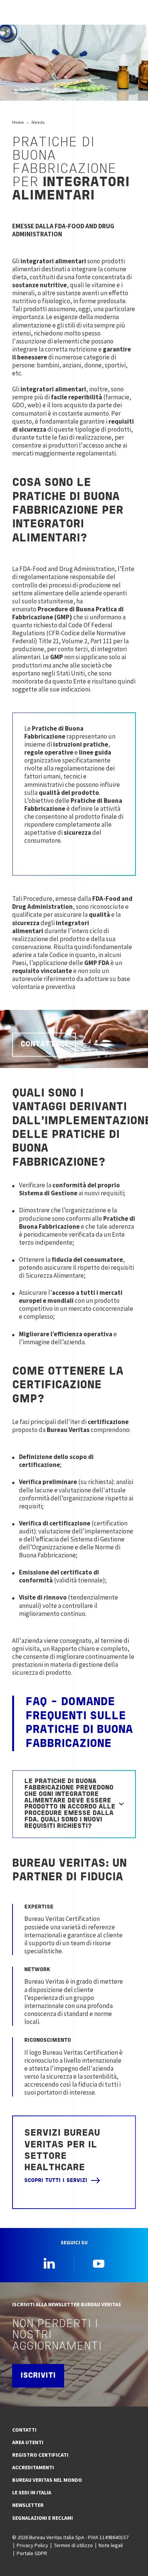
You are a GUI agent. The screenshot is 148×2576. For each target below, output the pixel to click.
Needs (38, 122)
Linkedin (49, 2263)
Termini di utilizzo (73, 2545)
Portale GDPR (32, 2553)
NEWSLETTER (28, 2505)
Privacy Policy (32, 2545)
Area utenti (28, 2442)
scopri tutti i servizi (56, 2181)
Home (18, 122)
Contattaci (44, 1044)
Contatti (24, 2430)
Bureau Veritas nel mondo (47, 2480)
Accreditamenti (33, 2467)
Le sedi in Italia (32, 2492)
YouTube (99, 2263)
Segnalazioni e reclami (43, 2518)
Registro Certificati (40, 2455)
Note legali (111, 2545)
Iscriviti (38, 2376)
